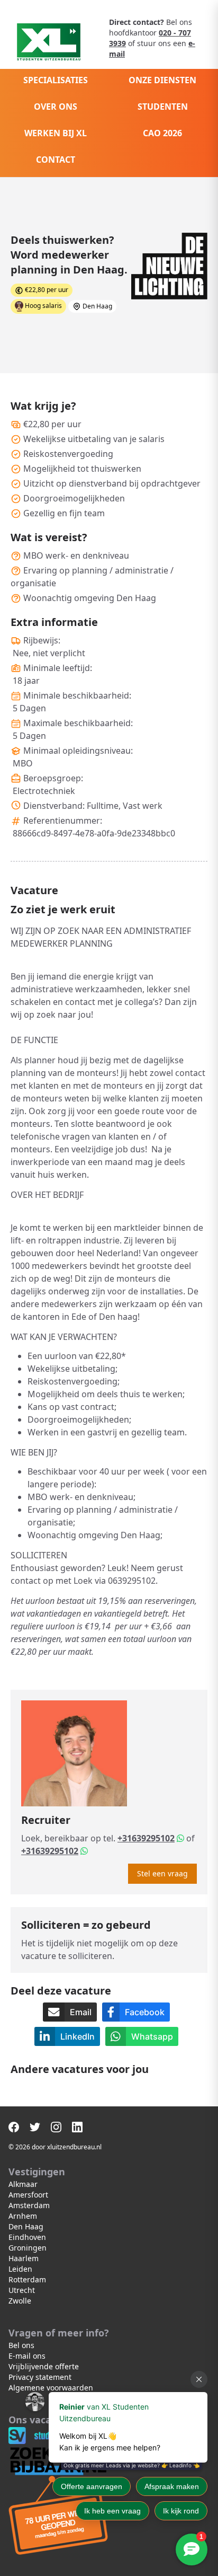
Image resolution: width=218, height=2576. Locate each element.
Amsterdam (29, 2205)
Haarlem (24, 2258)
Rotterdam (27, 2279)
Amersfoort (28, 2195)
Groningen (28, 2248)
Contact (56, 160)
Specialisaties (56, 80)
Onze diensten (162, 80)
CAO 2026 (162, 133)
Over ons (56, 107)
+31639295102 (146, 1838)
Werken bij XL (56, 133)
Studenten (163, 107)
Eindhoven (27, 2237)
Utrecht (22, 2290)
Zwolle (20, 2301)
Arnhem (23, 2216)
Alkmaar (23, 2184)
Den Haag (26, 2226)
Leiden (20, 2269)
